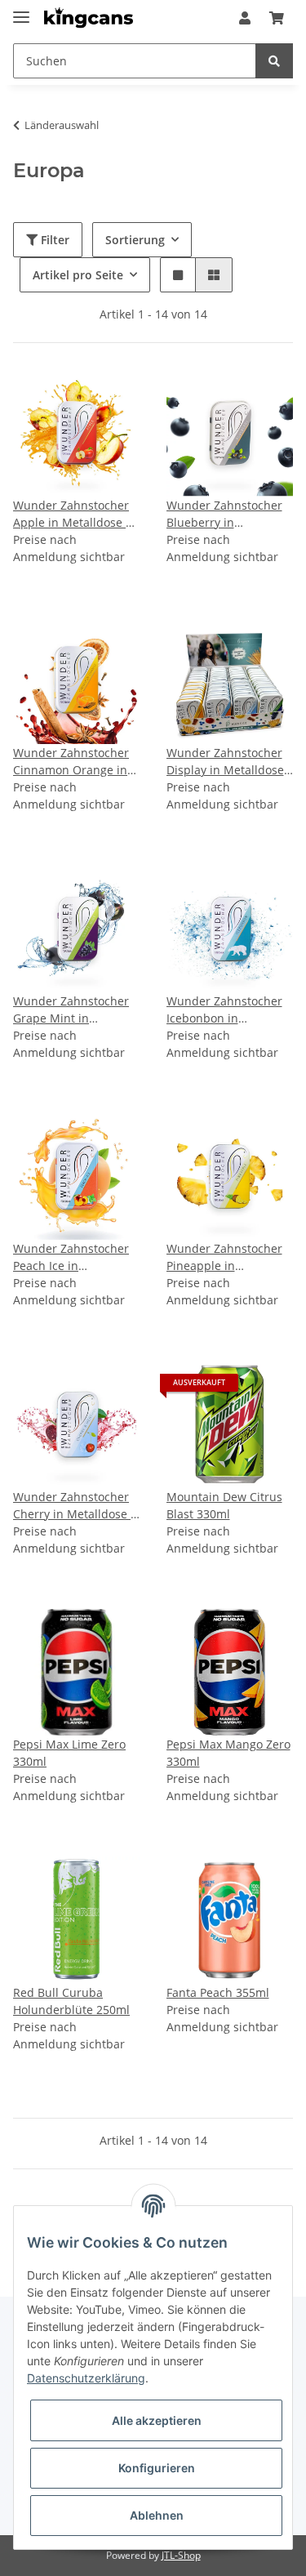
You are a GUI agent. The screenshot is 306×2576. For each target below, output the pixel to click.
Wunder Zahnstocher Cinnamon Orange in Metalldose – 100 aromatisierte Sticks (71, 762)
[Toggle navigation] (21, 10)
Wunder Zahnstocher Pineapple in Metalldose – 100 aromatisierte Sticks (224, 1257)
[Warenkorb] (277, 18)
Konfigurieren (157, 2468)
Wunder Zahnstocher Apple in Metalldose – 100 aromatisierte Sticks (72, 514)
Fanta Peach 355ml (218, 1992)
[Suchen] (274, 61)
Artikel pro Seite (78, 275)
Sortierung (135, 240)
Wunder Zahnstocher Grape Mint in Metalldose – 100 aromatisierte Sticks (71, 1010)
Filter (53, 240)
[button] (245, 18)
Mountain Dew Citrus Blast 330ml (224, 1505)
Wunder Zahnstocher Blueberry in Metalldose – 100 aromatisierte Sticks (224, 514)
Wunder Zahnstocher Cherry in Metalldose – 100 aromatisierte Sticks (75, 1506)
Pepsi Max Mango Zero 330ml (228, 1753)
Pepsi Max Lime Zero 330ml (69, 1753)
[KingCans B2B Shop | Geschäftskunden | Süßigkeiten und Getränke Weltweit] (89, 18)
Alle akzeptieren (157, 2420)
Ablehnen (157, 2515)
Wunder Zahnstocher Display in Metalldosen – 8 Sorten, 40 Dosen (229, 762)
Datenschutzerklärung (86, 2378)
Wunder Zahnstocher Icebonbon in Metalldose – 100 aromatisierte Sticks (224, 1010)
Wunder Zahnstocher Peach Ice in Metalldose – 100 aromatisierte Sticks (71, 1257)
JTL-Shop (181, 2555)
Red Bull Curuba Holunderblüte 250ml (71, 2001)
